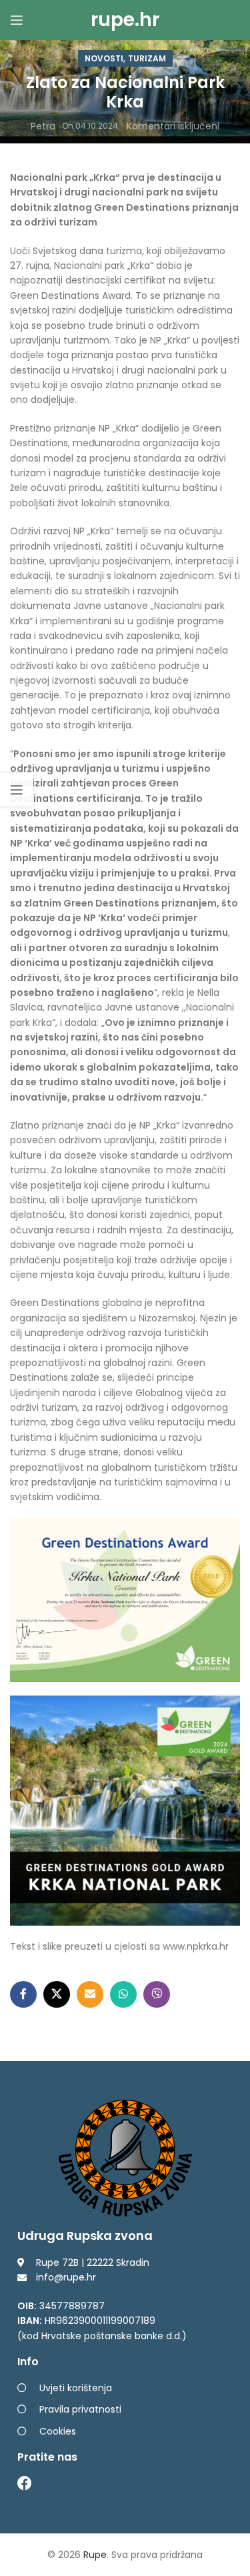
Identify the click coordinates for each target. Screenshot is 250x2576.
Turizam (147, 58)
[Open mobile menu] (17, 20)
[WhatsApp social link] (123, 1994)
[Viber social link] (157, 1994)
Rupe (95, 2555)
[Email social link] (90, 1994)
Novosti (104, 58)
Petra (43, 126)
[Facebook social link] (23, 1994)
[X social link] (57, 1994)
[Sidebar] (17, 790)
